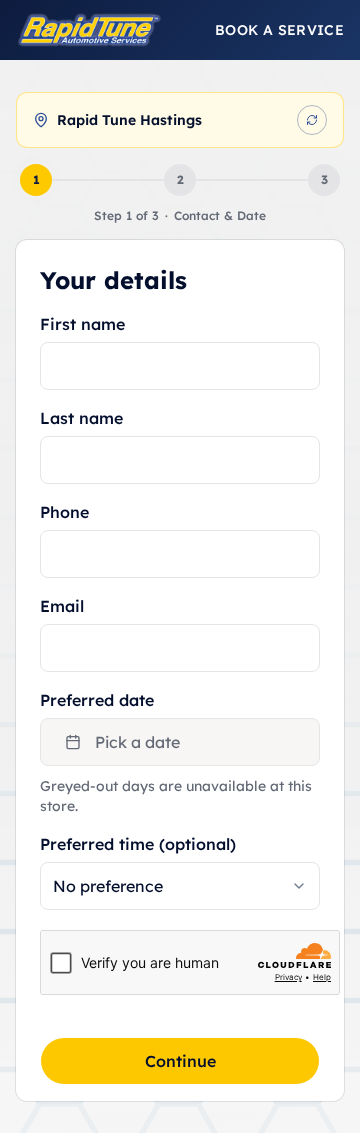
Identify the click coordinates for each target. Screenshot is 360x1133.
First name (82, 324)
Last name (81, 418)
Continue (180, 1061)
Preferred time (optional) (138, 844)
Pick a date (137, 742)
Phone (64, 512)
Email (62, 606)
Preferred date (97, 700)
